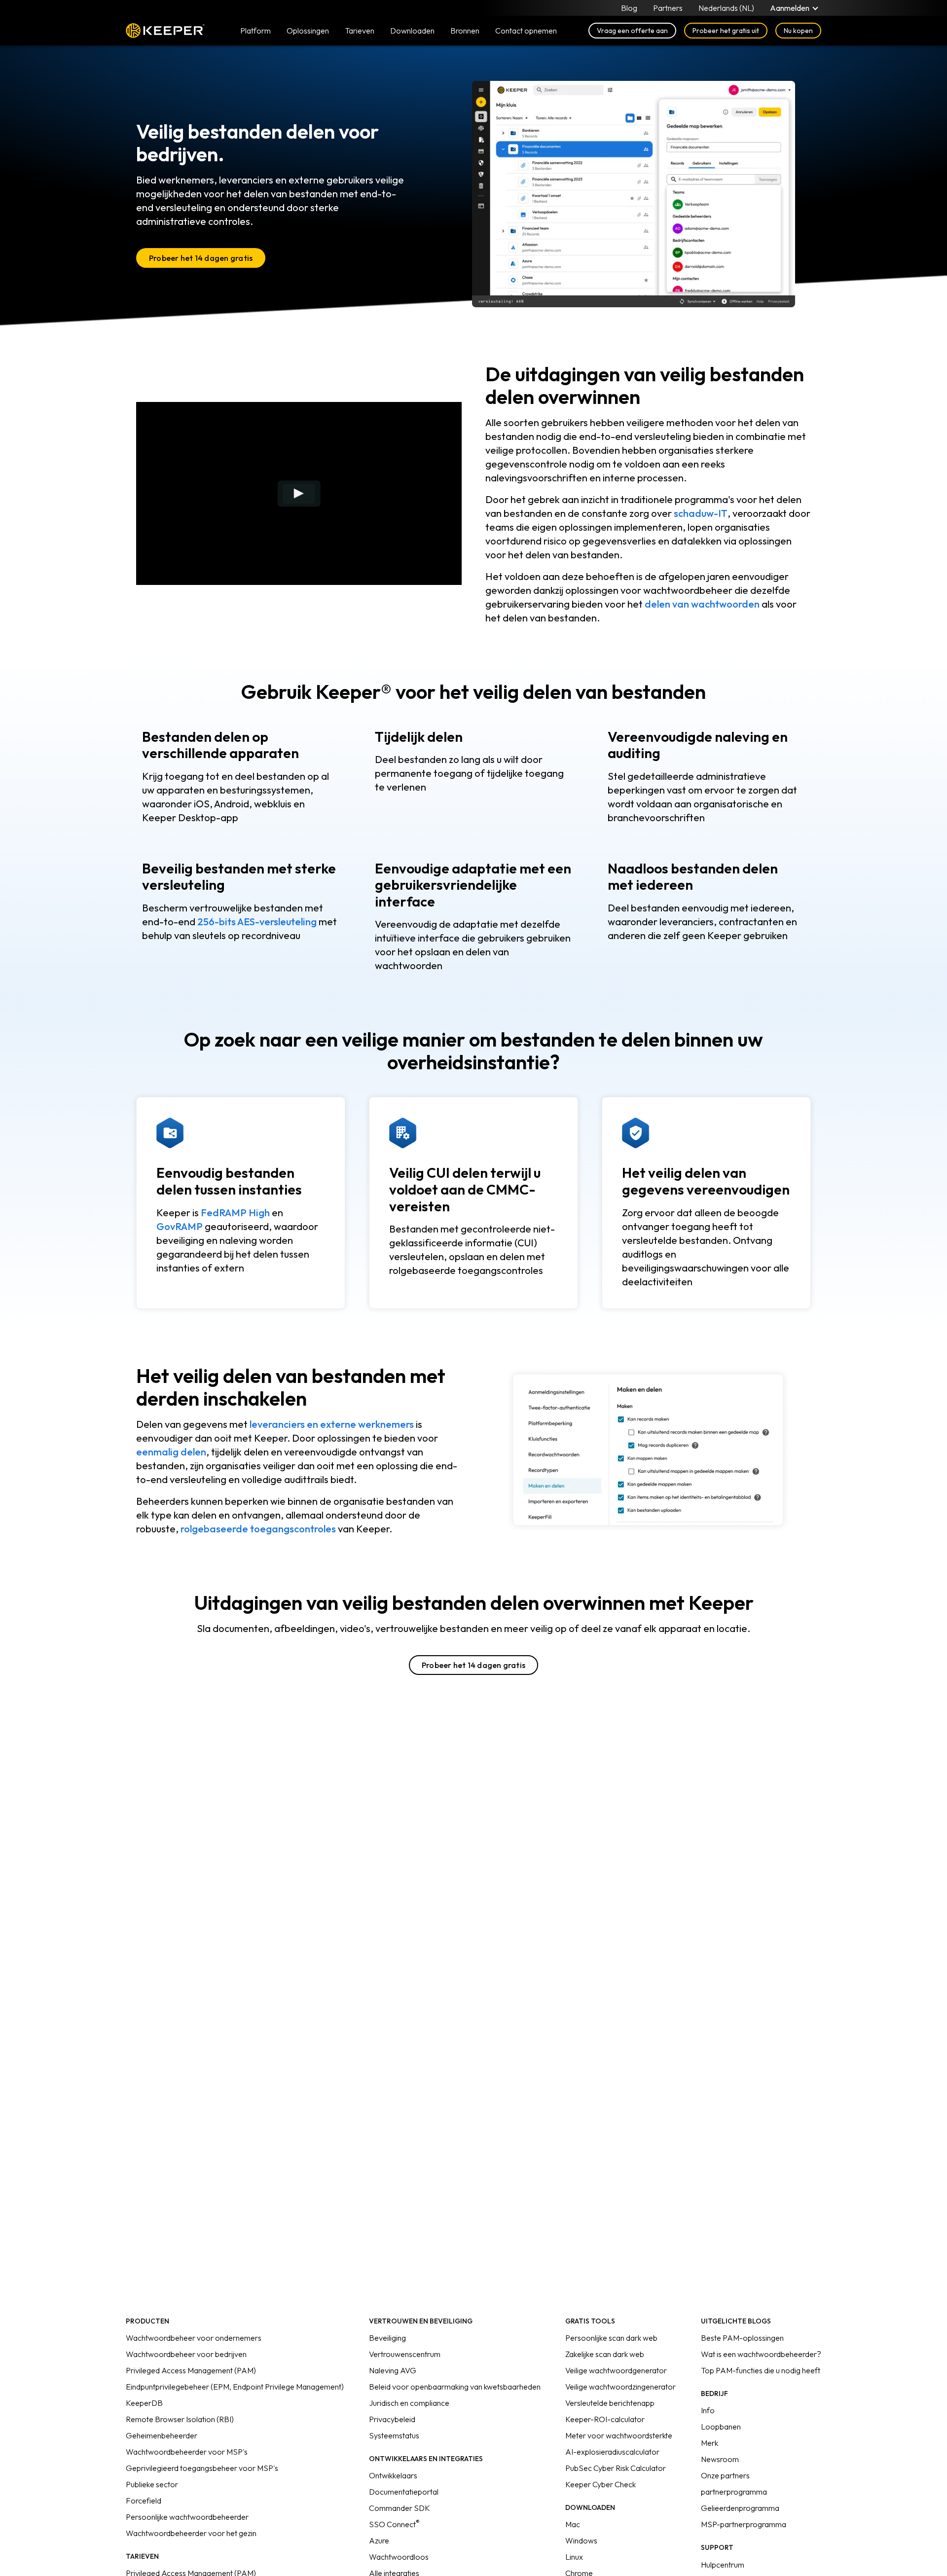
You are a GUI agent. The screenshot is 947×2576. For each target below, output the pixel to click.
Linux (574, 2557)
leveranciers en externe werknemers (332, 1424)
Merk (710, 2443)
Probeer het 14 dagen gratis (201, 258)
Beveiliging (387, 2338)
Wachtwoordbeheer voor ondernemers (194, 2338)
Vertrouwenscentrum (405, 2354)
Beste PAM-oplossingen (742, 2338)
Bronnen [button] (465, 31)
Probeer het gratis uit (726, 31)
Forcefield (144, 2501)
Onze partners (725, 2475)
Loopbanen (721, 2427)
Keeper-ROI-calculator (605, 2419)
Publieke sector (152, 2484)
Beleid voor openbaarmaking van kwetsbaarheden (455, 2387)
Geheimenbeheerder (162, 2435)
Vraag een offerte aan (632, 31)
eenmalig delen (171, 1452)
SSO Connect (394, 2524)
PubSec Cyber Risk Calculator (616, 2468)
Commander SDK (400, 2508)
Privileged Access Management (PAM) (191, 2370)
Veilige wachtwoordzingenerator (620, 2387)
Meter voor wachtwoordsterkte (619, 2435)
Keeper (165, 31)
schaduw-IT (701, 513)
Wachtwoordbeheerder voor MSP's (187, 2452)
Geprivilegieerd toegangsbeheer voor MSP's (202, 2468)
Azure (379, 2540)
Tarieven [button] (360, 31)
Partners (668, 8)
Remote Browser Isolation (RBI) (180, 2419)
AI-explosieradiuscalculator (612, 2452)
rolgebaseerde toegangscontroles (258, 1529)
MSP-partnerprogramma (744, 2524)
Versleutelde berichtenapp (610, 2403)
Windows (581, 2540)
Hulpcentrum (723, 2565)
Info (708, 2410)
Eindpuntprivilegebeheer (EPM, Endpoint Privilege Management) (235, 2387)
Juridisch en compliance (409, 2403)
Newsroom (720, 2459)
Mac (573, 2524)
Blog (629, 8)
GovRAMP (180, 1226)
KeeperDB (144, 2403)
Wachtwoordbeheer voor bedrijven (186, 2354)
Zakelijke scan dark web (605, 2354)
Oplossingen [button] (308, 31)
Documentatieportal (404, 2492)
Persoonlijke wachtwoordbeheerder (187, 2517)
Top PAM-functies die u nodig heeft (761, 2370)
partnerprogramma (734, 2492)
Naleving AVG (393, 2370)
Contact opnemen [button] (526, 31)
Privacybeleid (392, 2419)
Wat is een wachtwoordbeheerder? (761, 2354)
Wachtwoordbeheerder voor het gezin (191, 2533)
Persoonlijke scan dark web (611, 2338)
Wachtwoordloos (399, 2557)
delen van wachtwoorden (702, 604)
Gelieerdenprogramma (740, 2508)
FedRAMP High (235, 1213)
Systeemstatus (394, 2435)
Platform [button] (255, 31)
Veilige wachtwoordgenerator (616, 2370)
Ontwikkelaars (393, 2475)
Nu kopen (798, 31)
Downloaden (412, 31)
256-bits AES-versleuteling (257, 922)
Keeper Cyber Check (601, 2484)
